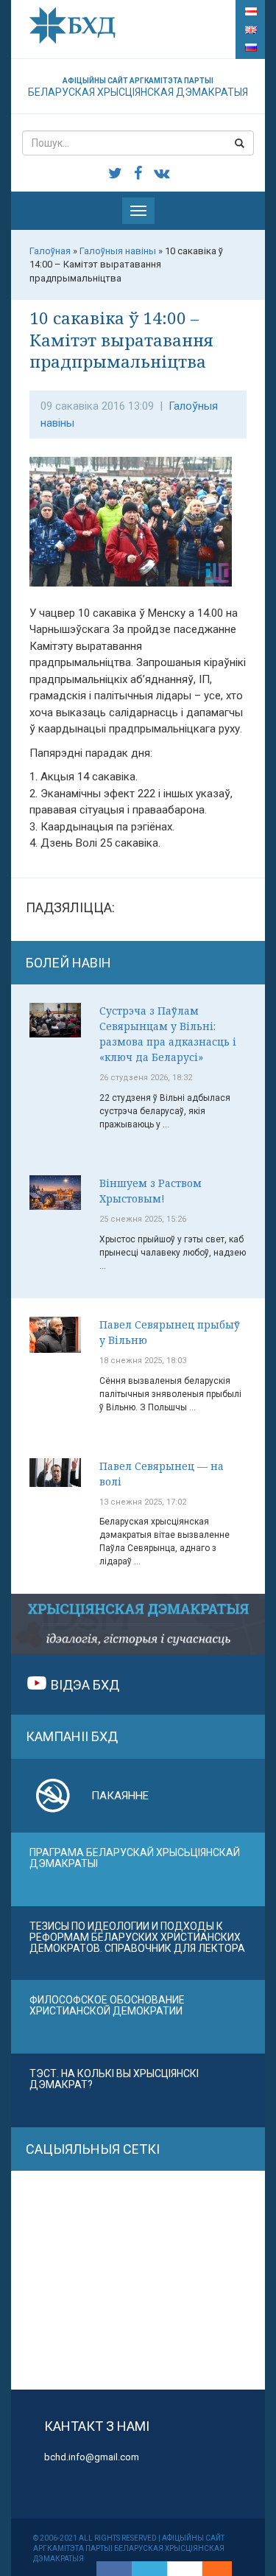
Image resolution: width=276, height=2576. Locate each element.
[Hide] (224, 2569)
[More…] (210, 2569)
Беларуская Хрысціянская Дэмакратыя (138, 87)
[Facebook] (114, 2569)
